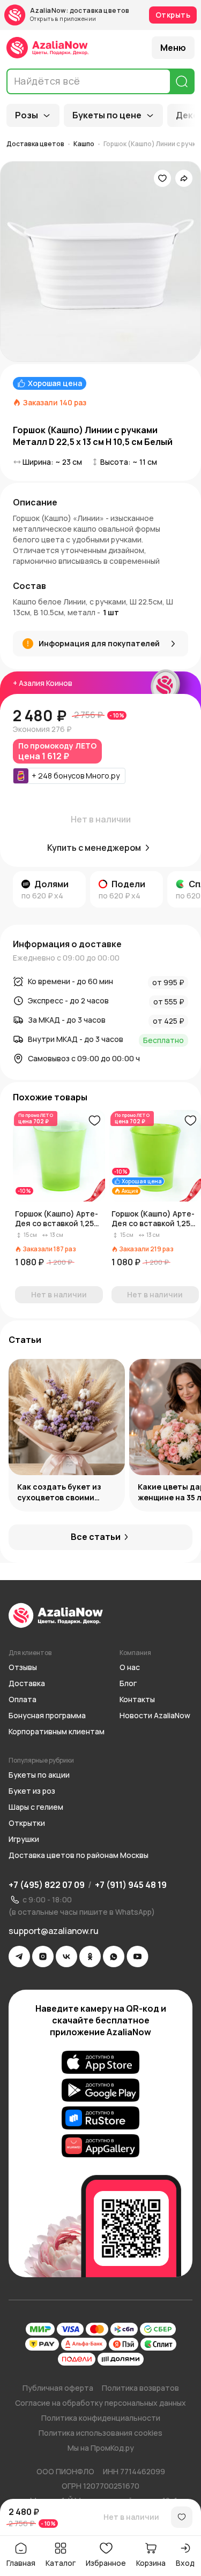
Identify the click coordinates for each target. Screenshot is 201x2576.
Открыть (173, 15)
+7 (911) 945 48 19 (131, 1885)
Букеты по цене (107, 115)
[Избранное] (162, 178)
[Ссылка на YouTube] (137, 1956)
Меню (173, 48)
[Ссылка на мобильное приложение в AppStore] (100, 2063)
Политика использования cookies (100, 2433)
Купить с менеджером (94, 848)
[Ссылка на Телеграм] (19, 1956)
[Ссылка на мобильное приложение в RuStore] (100, 2118)
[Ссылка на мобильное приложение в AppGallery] (100, 2146)
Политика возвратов (140, 2388)
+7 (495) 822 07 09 (47, 1885)
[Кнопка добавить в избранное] (94, 1121)
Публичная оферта (58, 2388)
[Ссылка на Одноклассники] (90, 1956)
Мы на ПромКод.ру (101, 2448)
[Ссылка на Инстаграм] (43, 1956)
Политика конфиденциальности (101, 2418)
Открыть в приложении (63, 19)
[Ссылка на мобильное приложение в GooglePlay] (100, 2090)
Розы (27, 115)
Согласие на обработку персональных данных (100, 2403)
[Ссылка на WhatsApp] (114, 1956)
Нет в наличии (131, 2517)
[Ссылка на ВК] (66, 1956)
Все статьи (96, 1537)
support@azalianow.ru (54, 1931)
